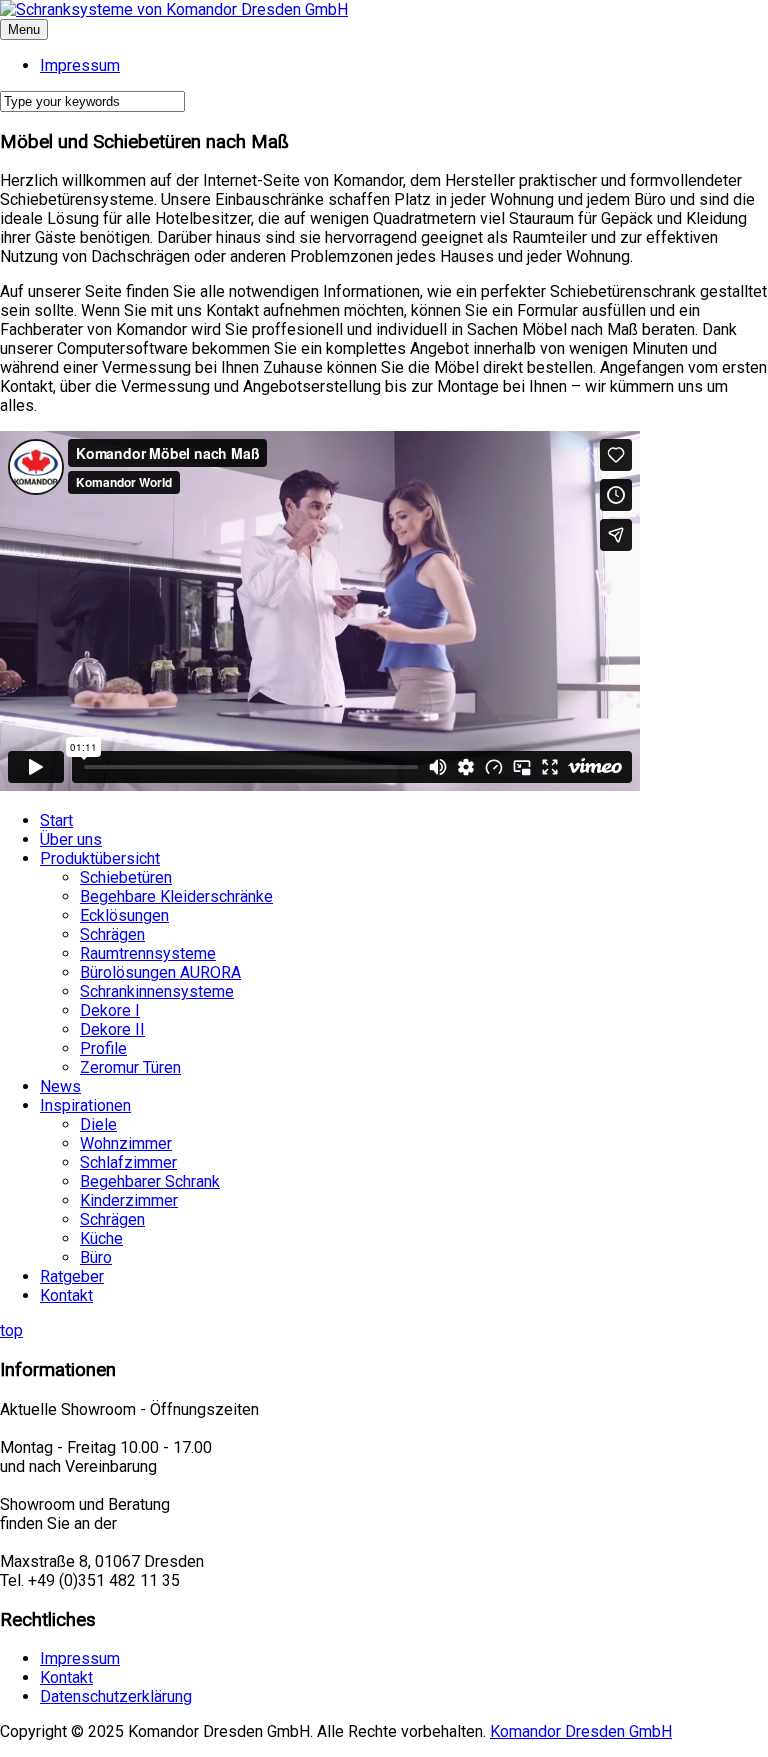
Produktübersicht (100, 858)
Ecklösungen (124, 915)
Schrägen (112, 934)
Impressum (80, 1658)
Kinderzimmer (129, 1200)
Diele (98, 1124)
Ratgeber (72, 1276)
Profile (103, 1048)
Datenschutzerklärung (116, 1696)
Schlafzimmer (128, 1162)
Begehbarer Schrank (150, 1181)
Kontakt (66, 1295)
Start (56, 820)
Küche (101, 1238)
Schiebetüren (126, 877)
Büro (96, 1257)
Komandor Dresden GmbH (581, 1731)
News (60, 1086)
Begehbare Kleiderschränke (176, 896)
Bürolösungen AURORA (160, 972)
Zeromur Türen (130, 1067)
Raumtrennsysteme (148, 953)
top (11, 1330)
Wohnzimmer (126, 1143)
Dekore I (110, 1010)
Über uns (71, 839)
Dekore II (112, 1029)
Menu (24, 29)
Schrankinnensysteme (157, 991)
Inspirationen (85, 1105)
